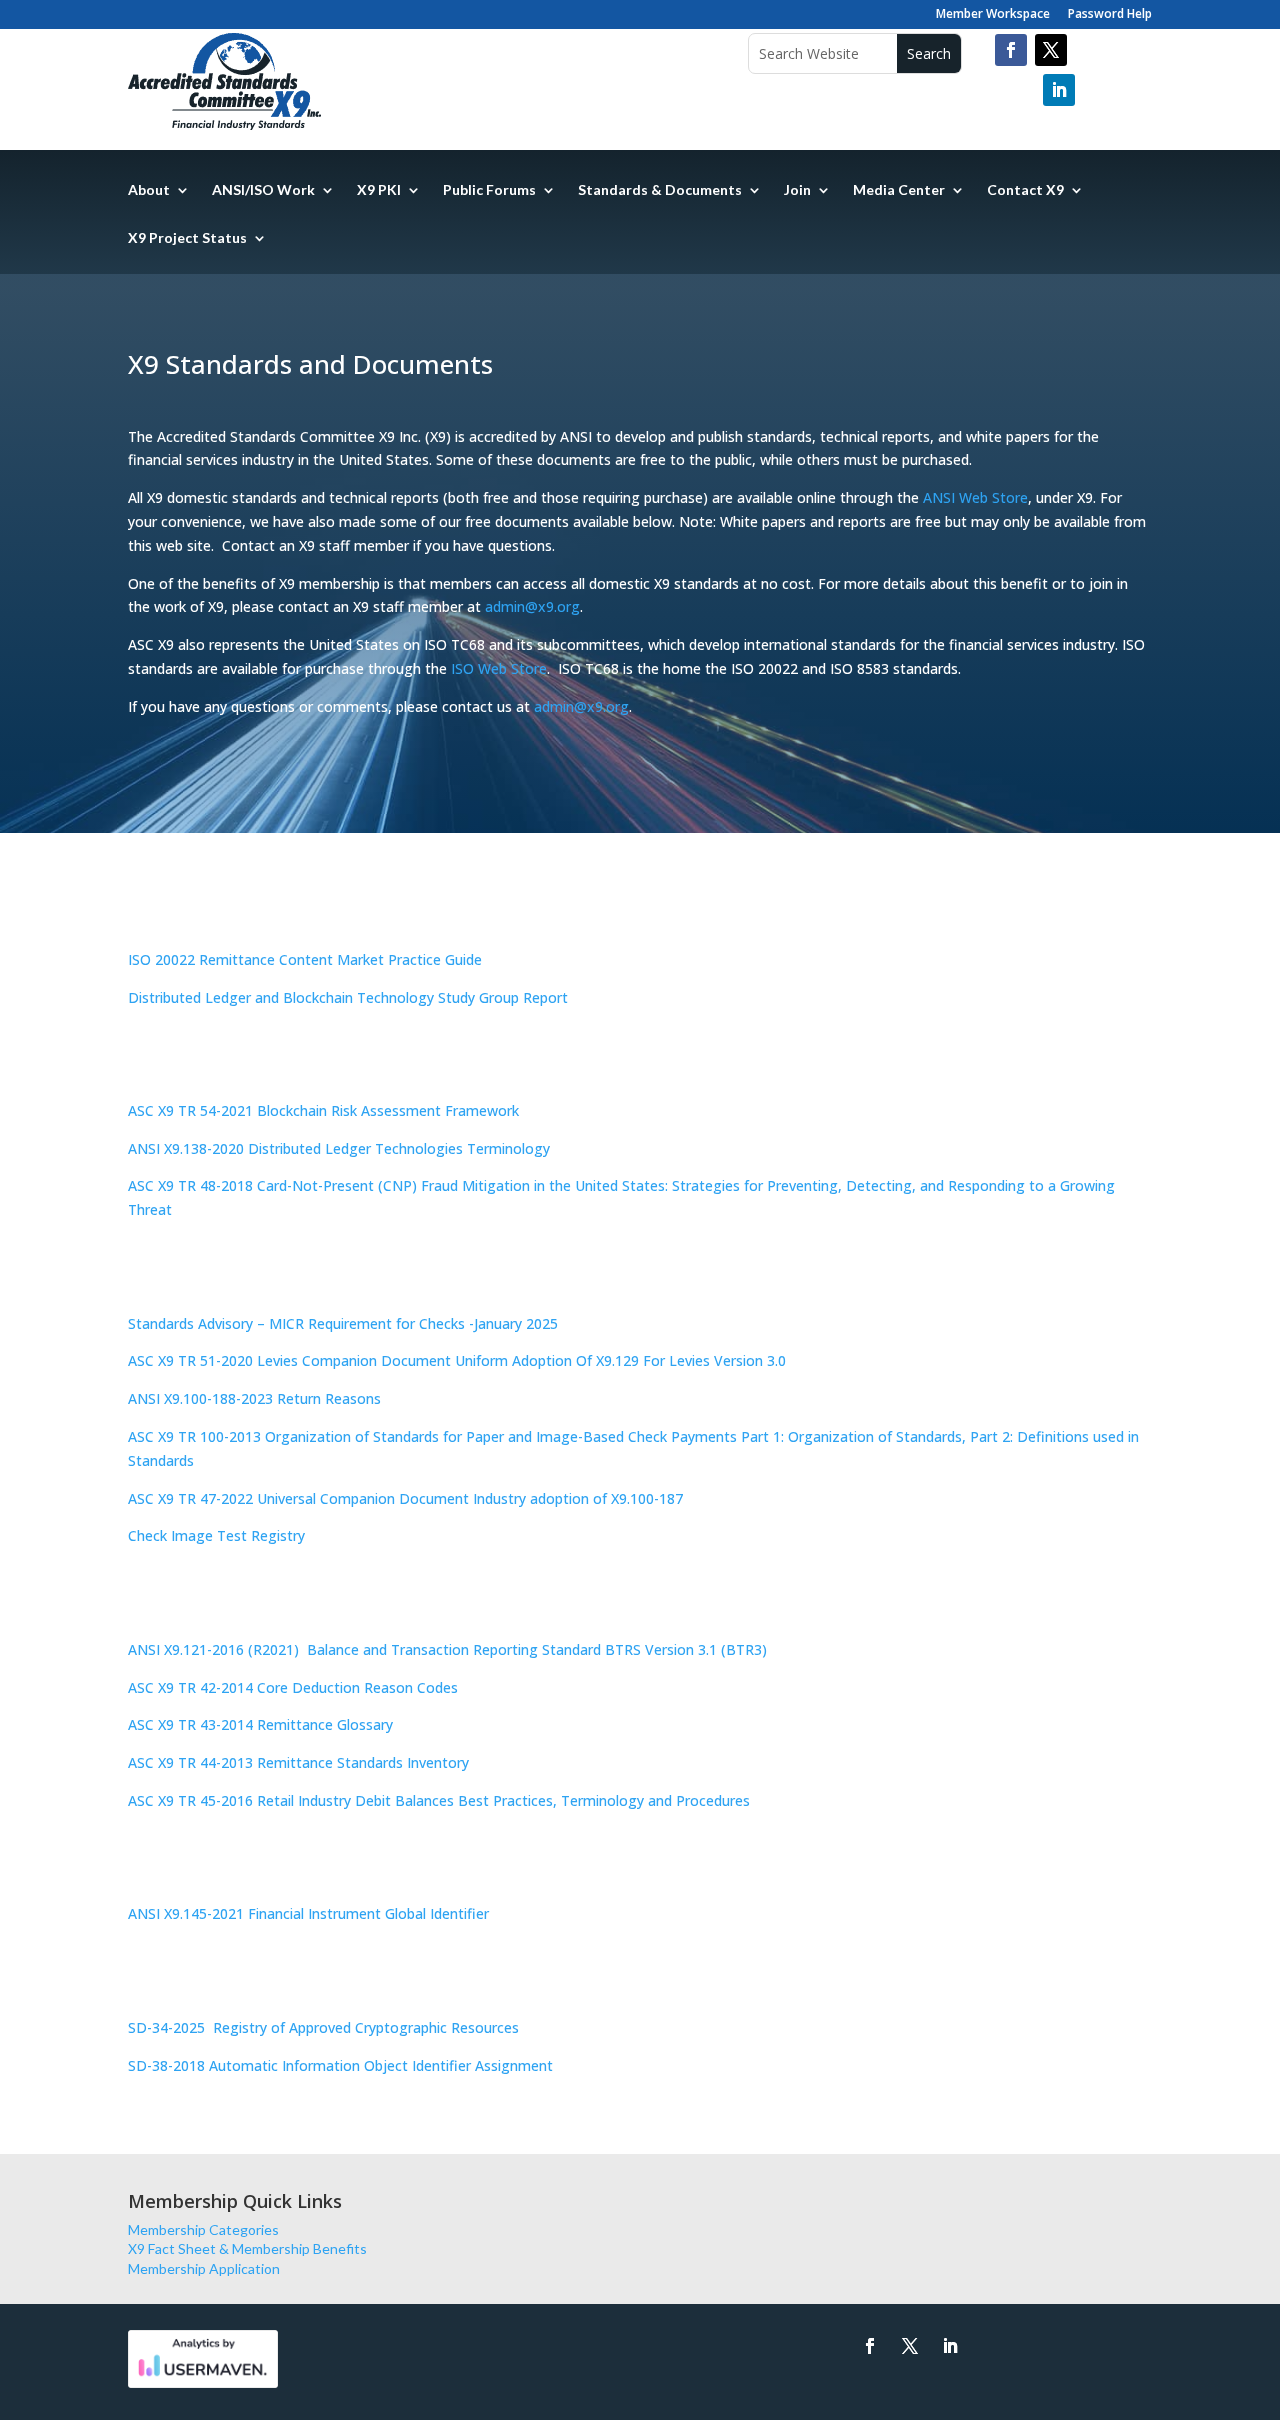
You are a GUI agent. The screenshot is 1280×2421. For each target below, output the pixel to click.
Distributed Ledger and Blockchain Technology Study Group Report (348, 997)
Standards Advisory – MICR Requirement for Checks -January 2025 (343, 1323)
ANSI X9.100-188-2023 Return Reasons (254, 1398)
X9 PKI (379, 190)
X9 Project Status (187, 238)
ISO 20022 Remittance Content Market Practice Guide (305, 959)
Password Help (1110, 15)
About (149, 190)
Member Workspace (993, 15)
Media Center (899, 190)
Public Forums (489, 190)
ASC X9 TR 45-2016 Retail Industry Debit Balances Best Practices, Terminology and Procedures (439, 1800)
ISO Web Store (499, 668)
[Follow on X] (910, 2346)
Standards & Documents (660, 190)
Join (797, 190)
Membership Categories (203, 2229)
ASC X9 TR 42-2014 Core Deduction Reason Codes (293, 1687)
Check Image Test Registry (216, 1535)
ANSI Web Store (975, 497)
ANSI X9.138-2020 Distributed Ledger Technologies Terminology (339, 1148)
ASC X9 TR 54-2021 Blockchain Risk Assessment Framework (323, 1110)
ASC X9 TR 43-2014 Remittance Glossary (260, 1724)
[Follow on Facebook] (1011, 50)
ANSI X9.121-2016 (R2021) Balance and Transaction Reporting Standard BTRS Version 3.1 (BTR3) (447, 1649)
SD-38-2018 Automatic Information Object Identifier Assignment (340, 2065)
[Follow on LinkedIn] (1059, 90)
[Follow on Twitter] (1051, 50)
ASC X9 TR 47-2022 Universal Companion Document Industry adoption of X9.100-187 (405, 1498)
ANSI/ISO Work (263, 190)
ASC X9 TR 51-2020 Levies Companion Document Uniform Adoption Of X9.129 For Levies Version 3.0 (457, 1360)
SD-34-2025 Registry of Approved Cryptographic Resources (325, 2027)
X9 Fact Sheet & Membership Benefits (247, 2248)
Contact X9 (1025, 190)
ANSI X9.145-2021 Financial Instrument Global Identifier (308, 1913)
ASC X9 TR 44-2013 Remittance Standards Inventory (298, 1762)
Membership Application (204, 2268)
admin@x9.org (532, 606)
